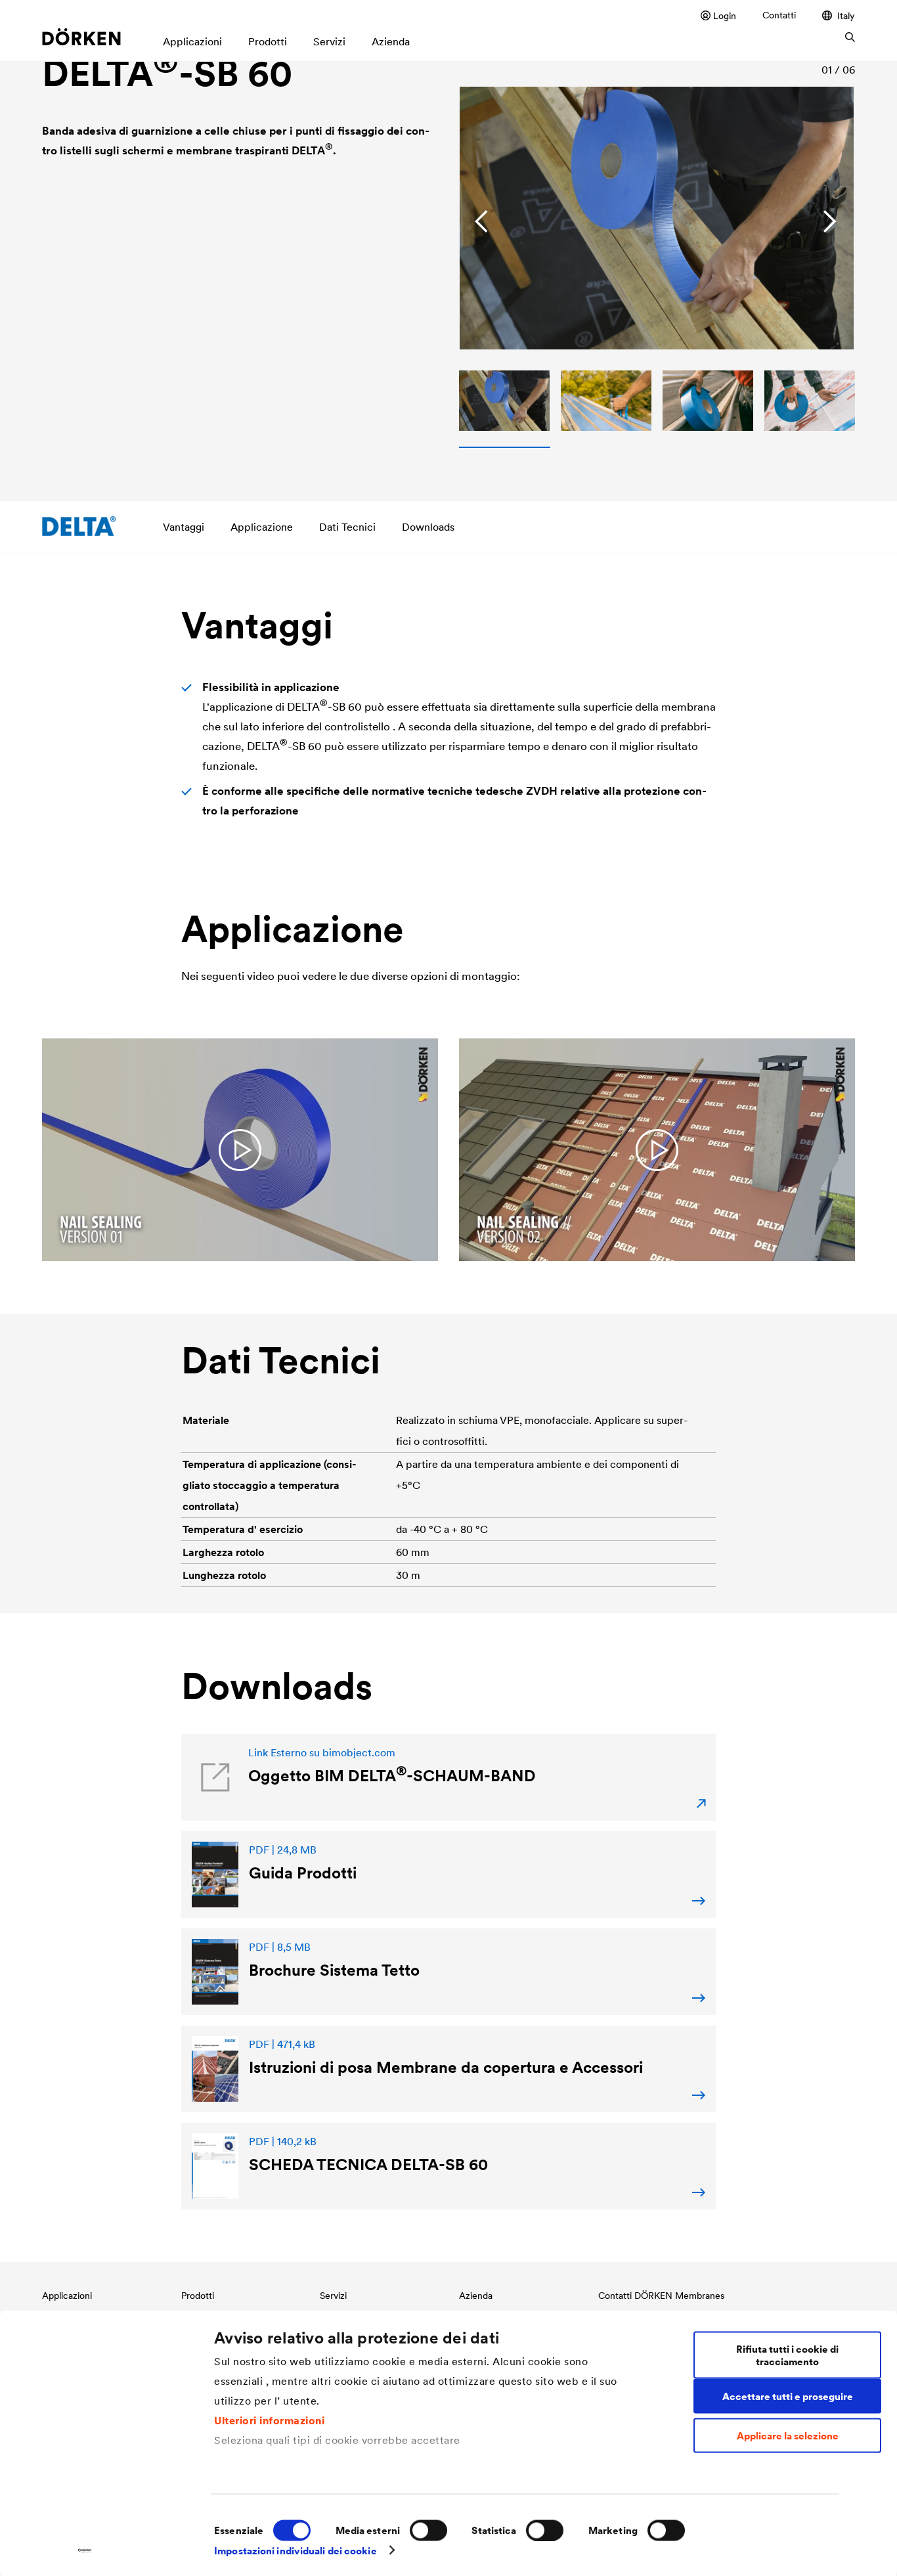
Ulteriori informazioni (269, 2420)
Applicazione (262, 527)
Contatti (779, 15)
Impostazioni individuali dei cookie (295, 2550)
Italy (846, 15)
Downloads (428, 527)
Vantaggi (184, 527)
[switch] (428, 2530)
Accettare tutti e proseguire (788, 2396)
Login (725, 15)
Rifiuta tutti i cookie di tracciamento (787, 2355)
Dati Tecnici (347, 527)
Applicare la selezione (788, 2436)
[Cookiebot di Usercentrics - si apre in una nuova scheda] (85, 2550)
